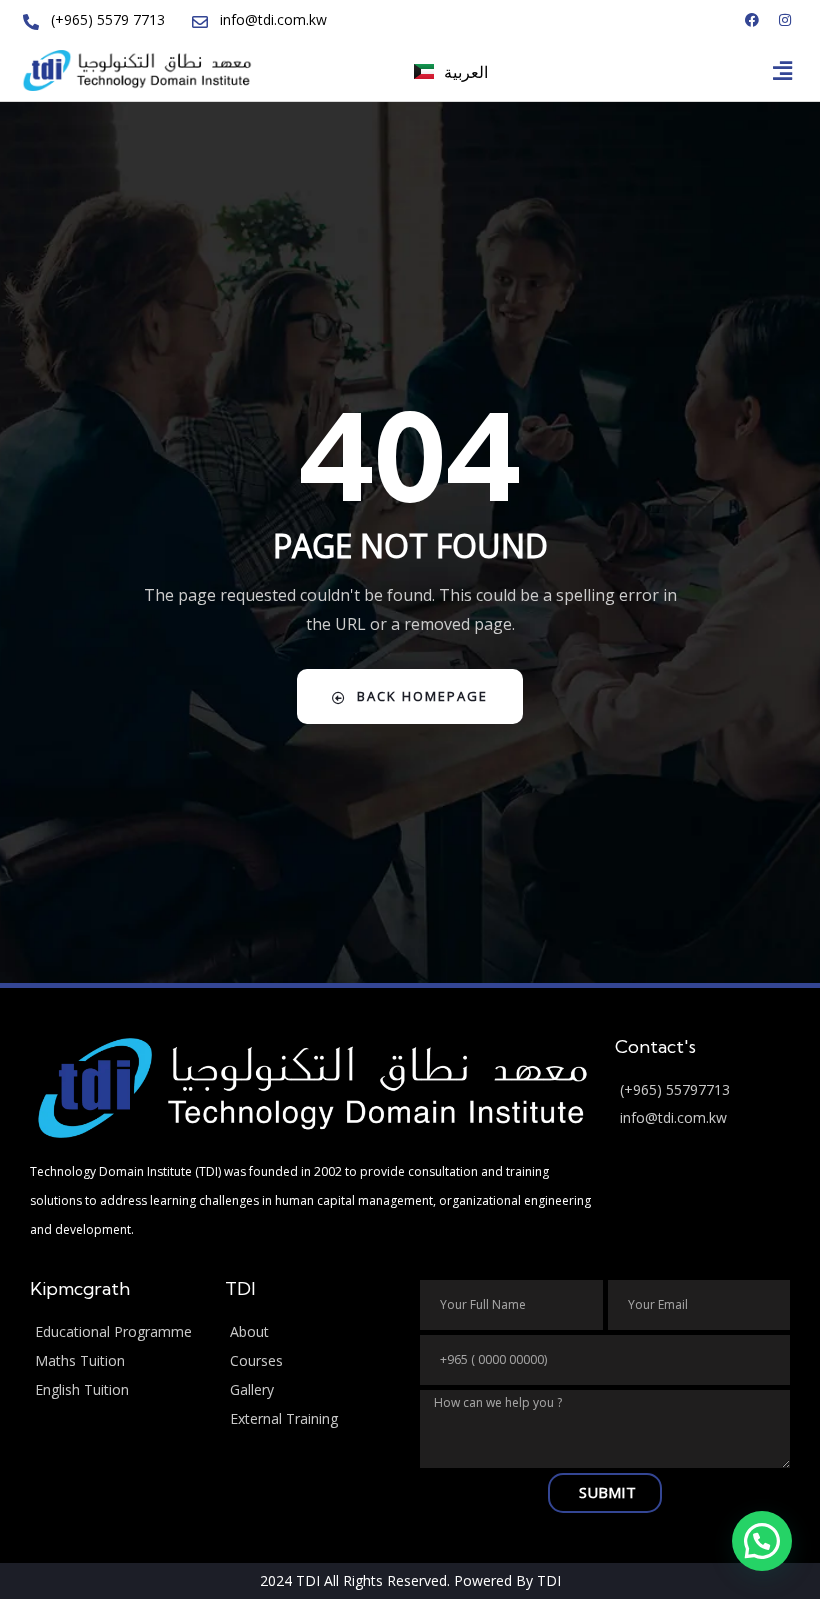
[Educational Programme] (117, 1332)
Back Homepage (422, 696)
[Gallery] (312, 1390)
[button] (783, 70)
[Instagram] (785, 20)
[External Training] (312, 1419)
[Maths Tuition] (117, 1361)
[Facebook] (752, 20)
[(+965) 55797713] (702, 1090)
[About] (312, 1332)
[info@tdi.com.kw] (702, 1118)
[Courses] (312, 1361)
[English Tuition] (117, 1390)
